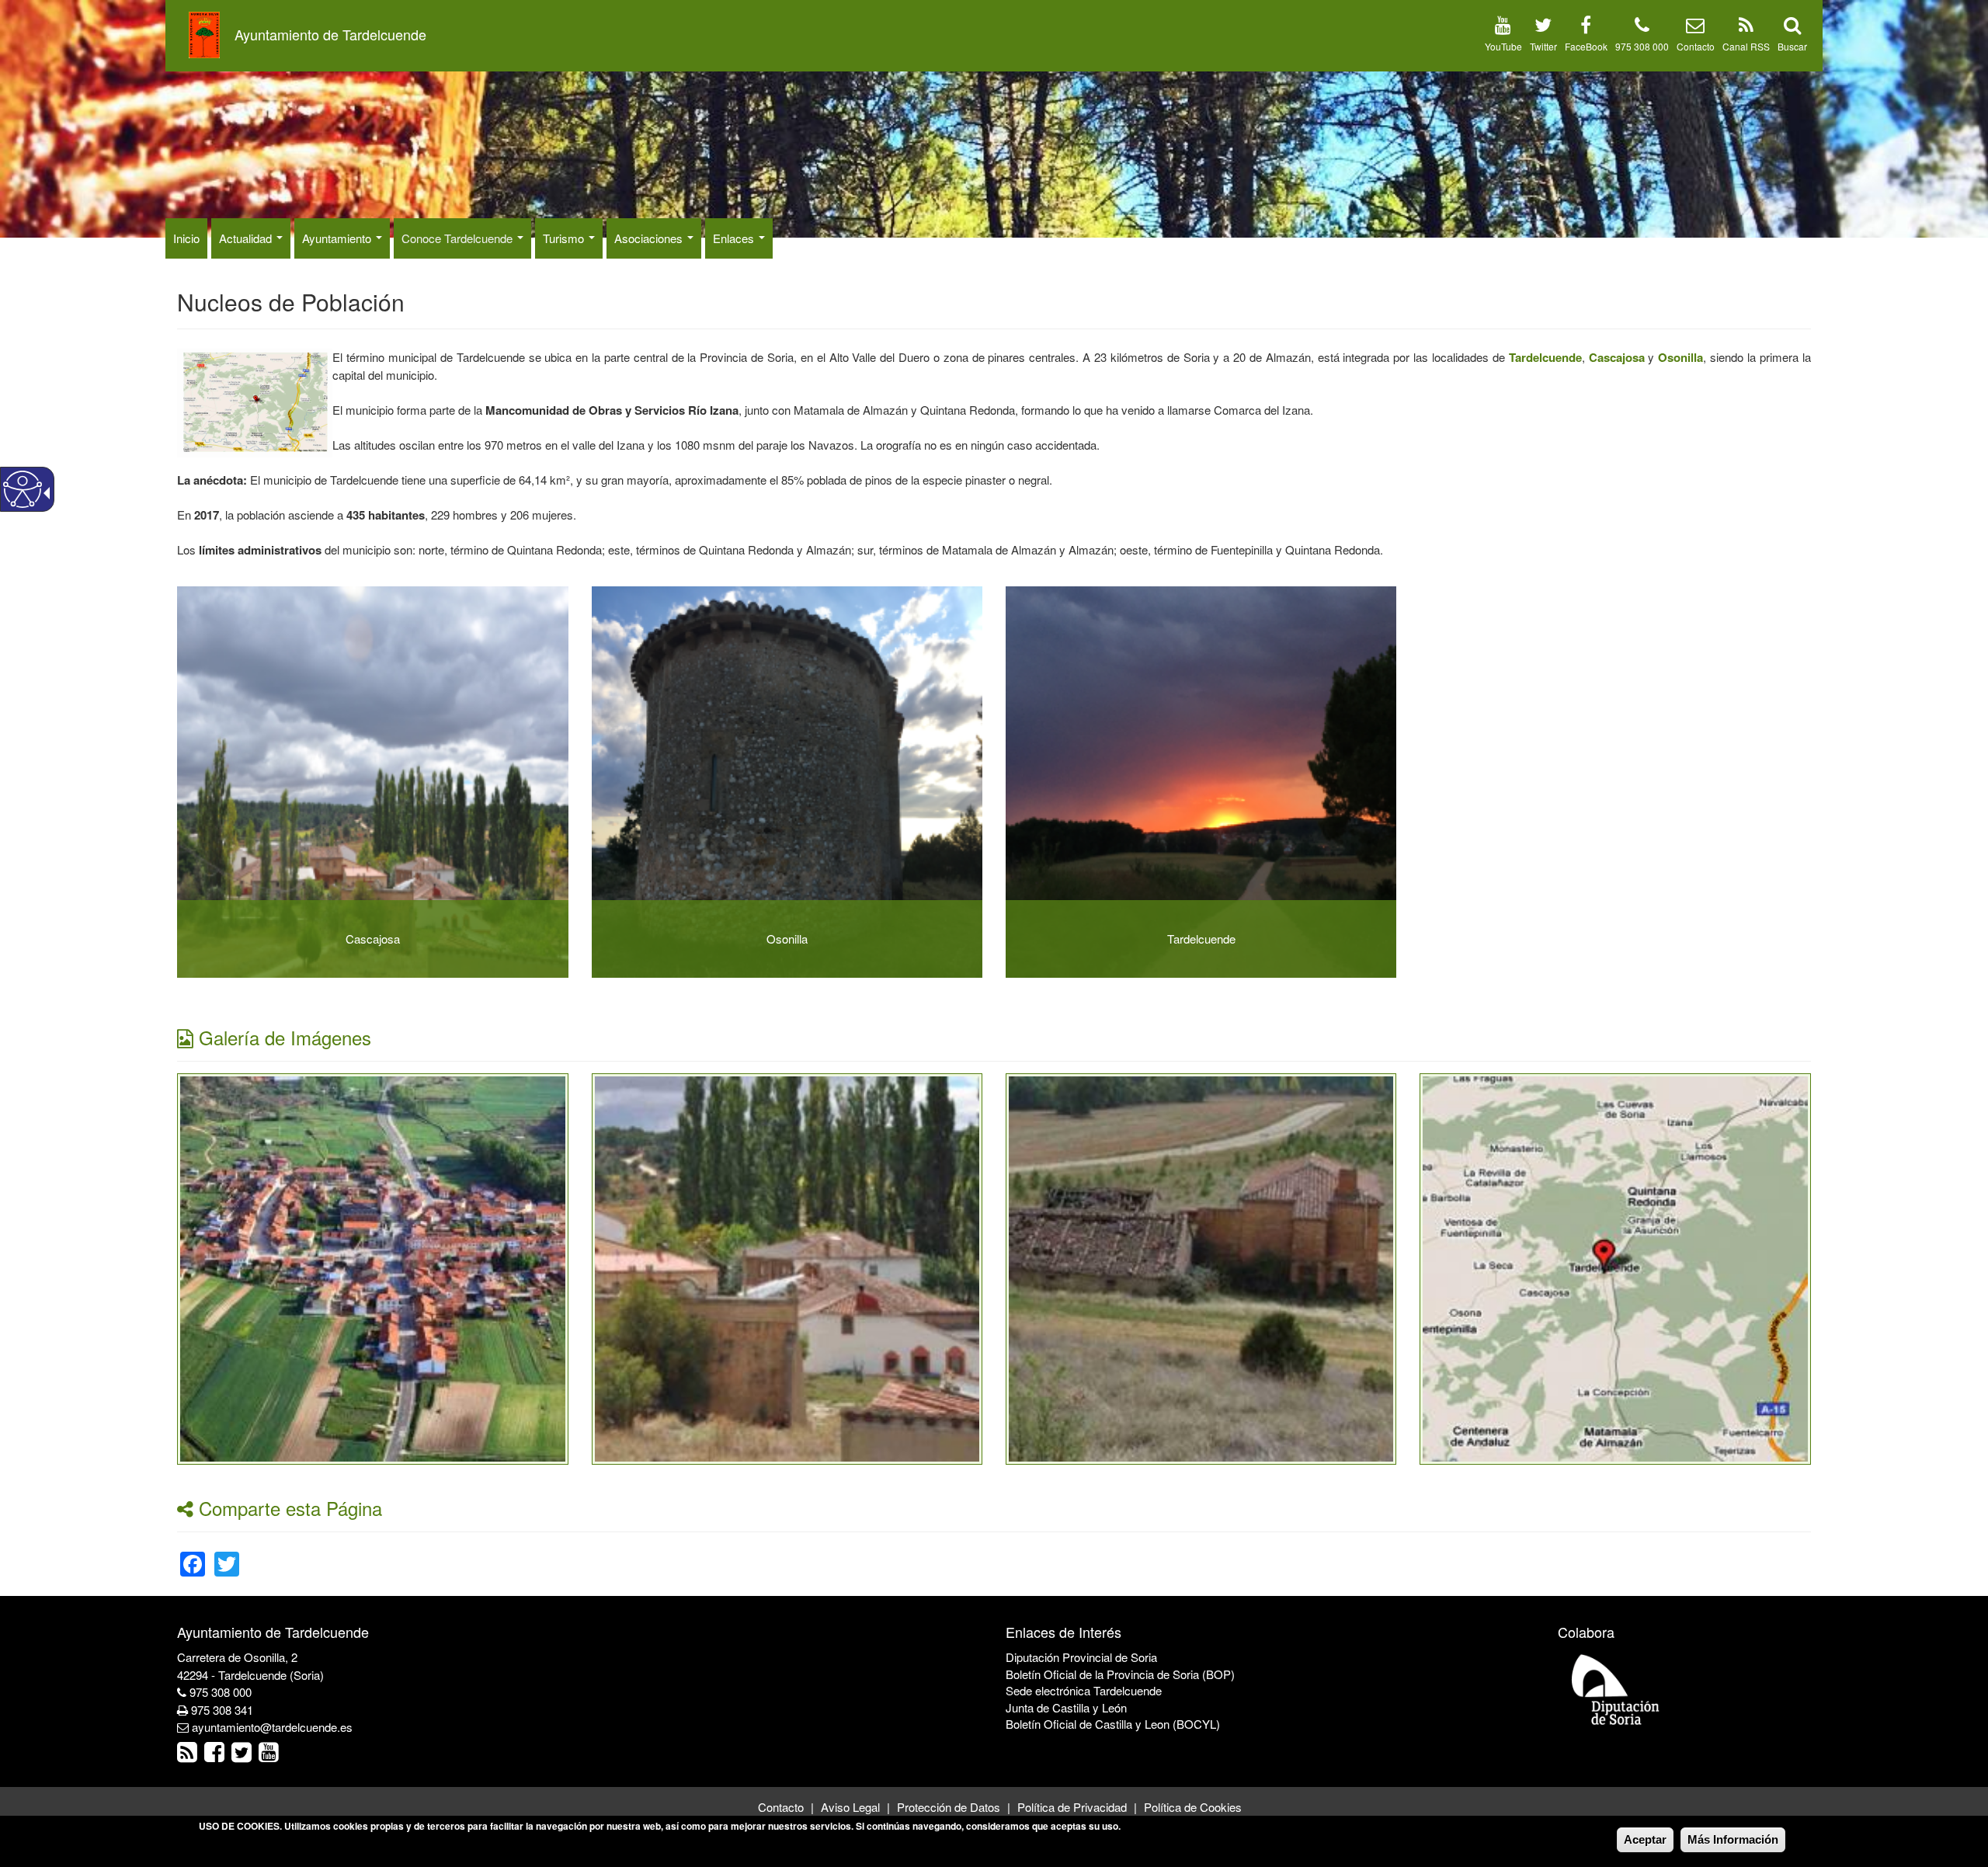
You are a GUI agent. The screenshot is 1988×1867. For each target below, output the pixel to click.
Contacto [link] (781, 1807)
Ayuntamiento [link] (338, 238)
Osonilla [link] (787, 939)
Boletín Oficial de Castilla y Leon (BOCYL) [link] (1113, 1724)
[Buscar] (1792, 28)
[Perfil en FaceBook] (1586, 28)
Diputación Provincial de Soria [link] (1081, 1657)
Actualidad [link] (247, 238)
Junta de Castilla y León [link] (1066, 1707)
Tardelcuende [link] (1201, 939)
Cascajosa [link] (373, 939)
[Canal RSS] (1746, 28)
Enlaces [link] (735, 238)
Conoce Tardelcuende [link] (459, 238)
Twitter (1543, 46)
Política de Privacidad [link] (1072, 1807)
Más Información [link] (1733, 1839)
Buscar (1792, 46)
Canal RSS (1746, 46)
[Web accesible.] (23, 489)
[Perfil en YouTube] (1503, 28)
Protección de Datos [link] (949, 1807)
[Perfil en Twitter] (1543, 28)
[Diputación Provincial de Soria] (1616, 1689)
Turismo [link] (565, 238)
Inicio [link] (186, 238)
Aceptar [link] (1645, 1839)
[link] (1545, 357)
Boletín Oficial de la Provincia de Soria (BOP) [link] (1120, 1674)
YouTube (1503, 46)
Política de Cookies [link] (1193, 1807)
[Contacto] (1695, 28)
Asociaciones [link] (650, 238)
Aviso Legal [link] (850, 1807)
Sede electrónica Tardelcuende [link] (1084, 1690)
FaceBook (1586, 46)
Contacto (1696, 46)
